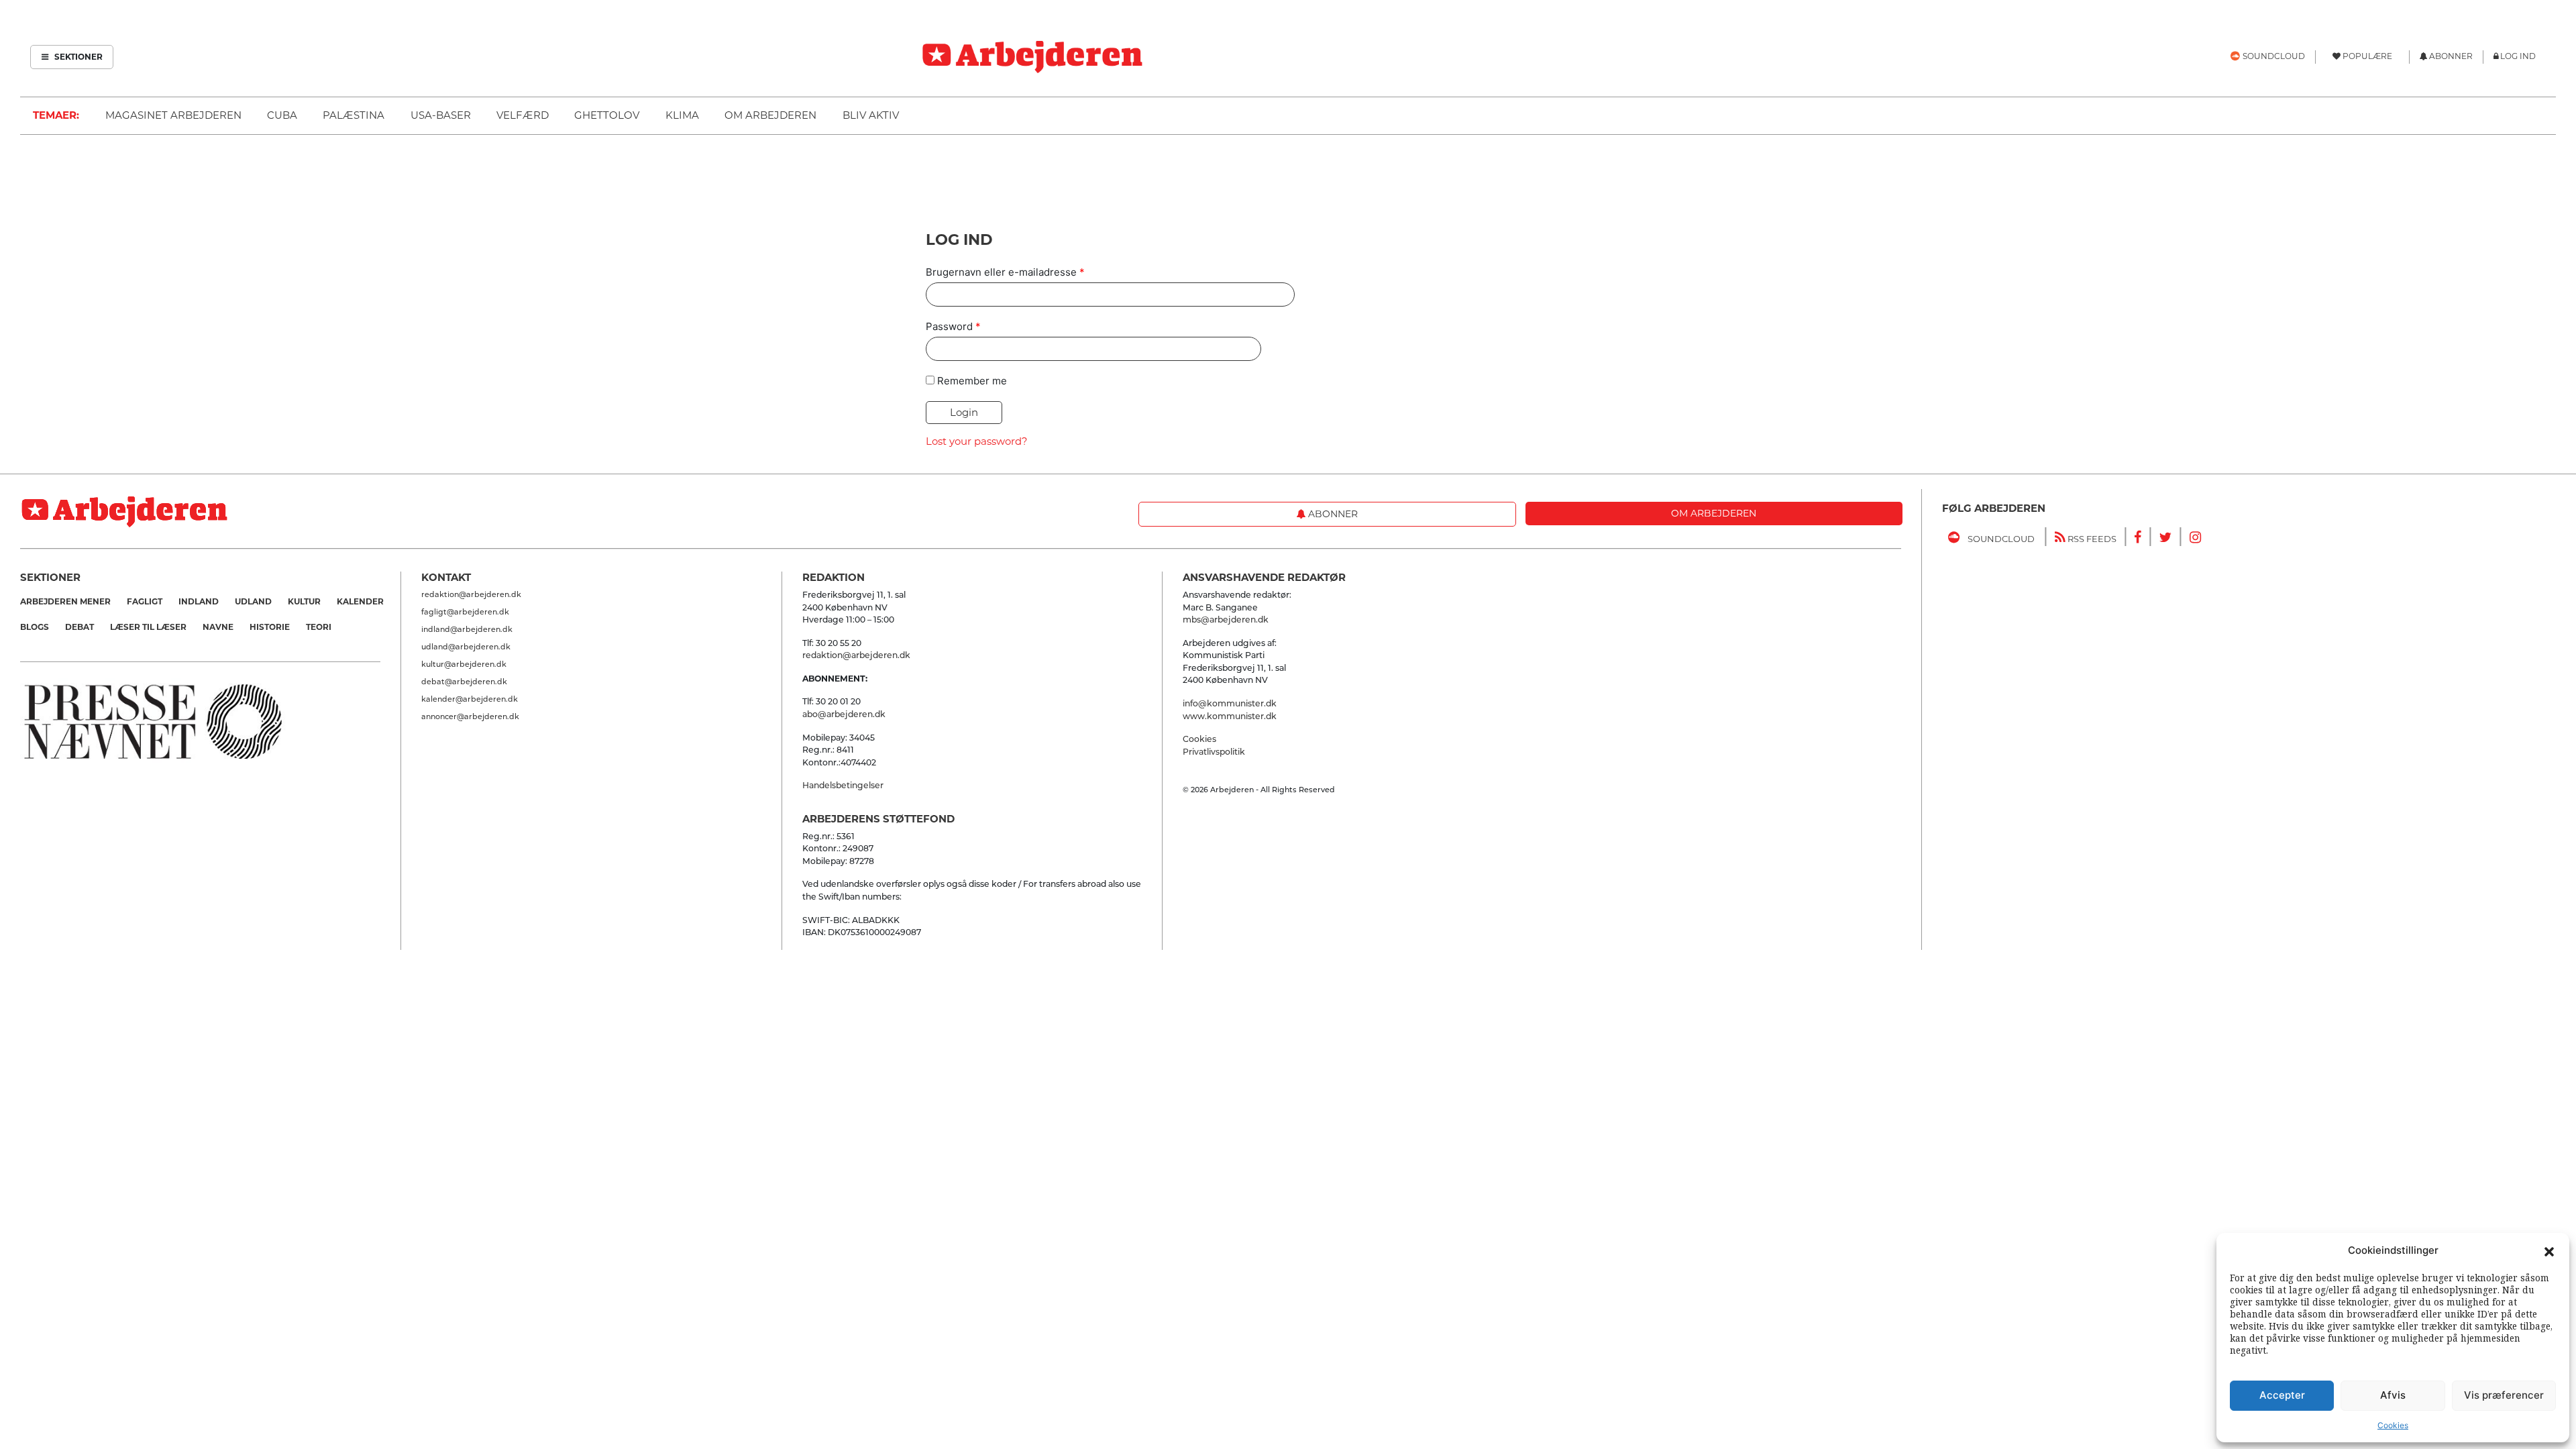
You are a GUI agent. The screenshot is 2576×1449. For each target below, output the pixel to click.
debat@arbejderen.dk (464, 682)
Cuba (282, 115)
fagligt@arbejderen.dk (465, 612)
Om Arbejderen (770, 115)
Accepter (2282, 1395)
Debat (79, 627)
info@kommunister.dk (1230, 703)
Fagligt (145, 601)
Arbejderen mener (65, 601)
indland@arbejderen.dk (467, 629)
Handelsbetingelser (843, 785)
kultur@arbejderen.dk (464, 664)
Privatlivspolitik (1214, 752)
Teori (319, 627)
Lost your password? (977, 441)
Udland (253, 601)
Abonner (1332, 514)
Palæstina (354, 115)
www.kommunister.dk (1230, 716)
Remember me (972, 381)
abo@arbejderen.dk (844, 714)
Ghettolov (607, 115)
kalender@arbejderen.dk (470, 699)
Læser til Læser (148, 627)
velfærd (523, 115)
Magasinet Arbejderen (173, 115)
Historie (270, 627)
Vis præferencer (2504, 1395)
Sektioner (77, 57)
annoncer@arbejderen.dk (470, 716)
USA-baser (441, 115)
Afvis (2393, 1395)
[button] (2549, 1250)
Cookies (2393, 1425)
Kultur (304, 601)
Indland (199, 601)
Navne (218, 627)
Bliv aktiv (871, 115)
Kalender (360, 601)
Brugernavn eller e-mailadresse (1005, 272)
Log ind (2518, 56)
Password (953, 326)
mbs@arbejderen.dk (1226, 620)
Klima (682, 115)
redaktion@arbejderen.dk (471, 594)
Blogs (35, 627)
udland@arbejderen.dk (466, 647)
